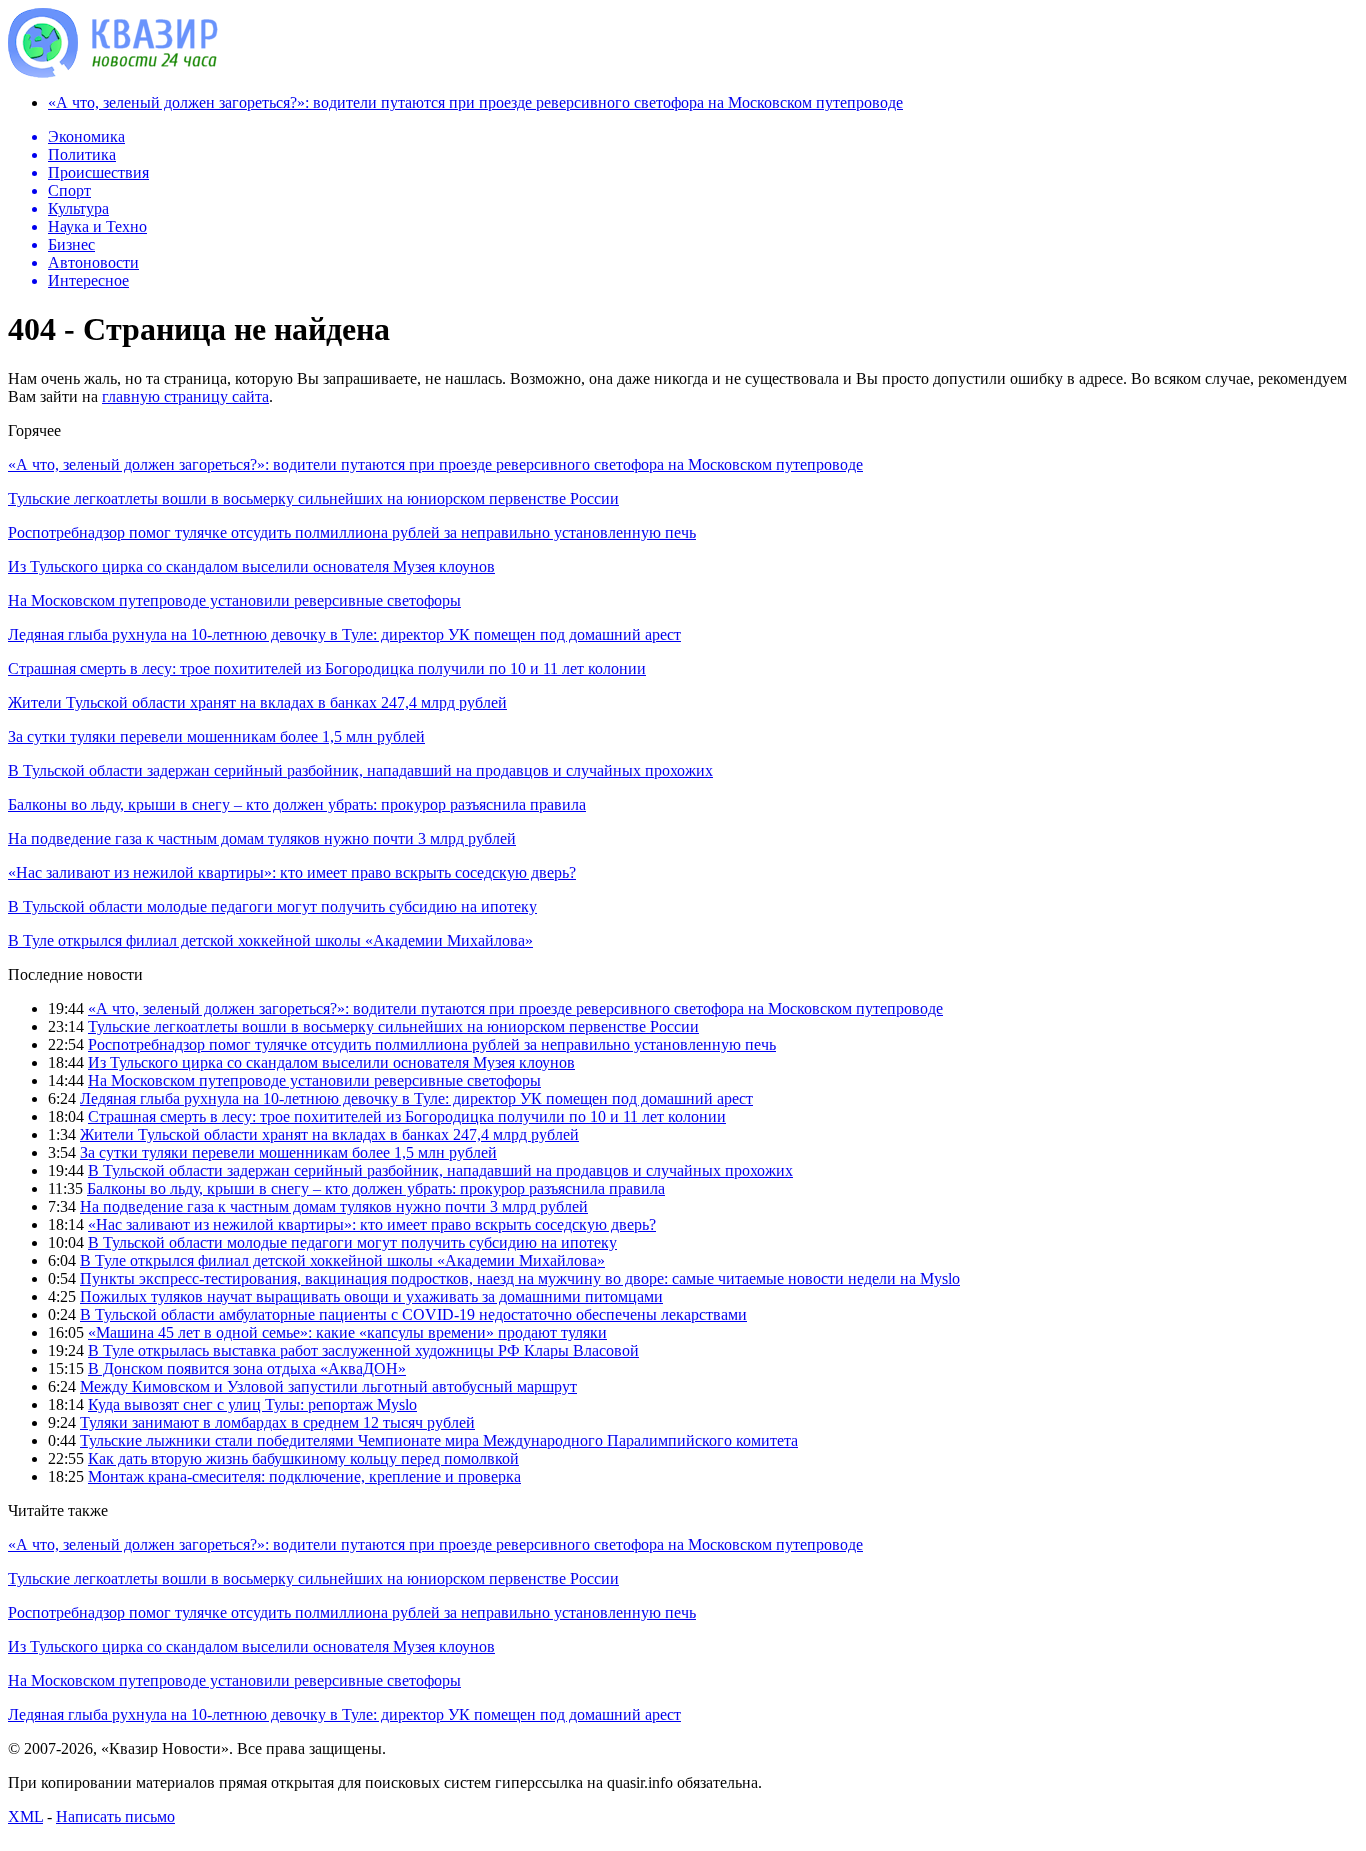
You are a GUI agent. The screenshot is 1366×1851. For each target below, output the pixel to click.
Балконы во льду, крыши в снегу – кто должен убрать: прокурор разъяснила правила (297, 804)
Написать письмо (115, 1816)
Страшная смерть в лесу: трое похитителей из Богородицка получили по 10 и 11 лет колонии (327, 668)
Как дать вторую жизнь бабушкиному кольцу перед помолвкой (303, 1458)
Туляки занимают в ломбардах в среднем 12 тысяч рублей (277, 1422)
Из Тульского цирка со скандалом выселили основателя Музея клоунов (251, 566)
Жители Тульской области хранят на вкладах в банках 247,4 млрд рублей (257, 702)
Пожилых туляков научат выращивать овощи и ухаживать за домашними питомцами (371, 1296)
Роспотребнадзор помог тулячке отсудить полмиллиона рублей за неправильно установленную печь (352, 532)
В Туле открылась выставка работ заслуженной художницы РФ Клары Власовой (363, 1350)
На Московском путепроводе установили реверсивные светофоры (234, 600)
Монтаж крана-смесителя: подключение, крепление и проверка (304, 1476)
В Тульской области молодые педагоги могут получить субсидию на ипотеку (272, 906)
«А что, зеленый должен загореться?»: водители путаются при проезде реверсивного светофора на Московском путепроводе (475, 102)
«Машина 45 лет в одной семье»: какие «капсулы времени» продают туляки (347, 1332)
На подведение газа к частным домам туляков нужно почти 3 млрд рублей (262, 838)
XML (25, 1816)
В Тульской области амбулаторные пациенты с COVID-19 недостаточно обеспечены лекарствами (413, 1314)
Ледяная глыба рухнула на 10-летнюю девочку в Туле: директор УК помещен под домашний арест (344, 634)
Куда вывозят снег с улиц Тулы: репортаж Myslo (252, 1404)
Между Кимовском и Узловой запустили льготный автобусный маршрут (328, 1386)
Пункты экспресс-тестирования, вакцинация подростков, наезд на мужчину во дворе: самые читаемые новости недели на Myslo (520, 1278)
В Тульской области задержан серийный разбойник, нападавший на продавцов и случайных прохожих (360, 770)
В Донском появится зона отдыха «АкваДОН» (247, 1368)
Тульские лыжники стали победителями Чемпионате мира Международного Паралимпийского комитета (439, 1440)
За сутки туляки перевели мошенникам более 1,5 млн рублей (216, 736)
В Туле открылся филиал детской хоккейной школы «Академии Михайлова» (270, 940)
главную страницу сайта (185, 396)
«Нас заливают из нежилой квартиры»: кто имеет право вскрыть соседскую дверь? (292, 872)
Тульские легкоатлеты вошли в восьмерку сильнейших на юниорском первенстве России (313, 498)
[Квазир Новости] (113, 72)
